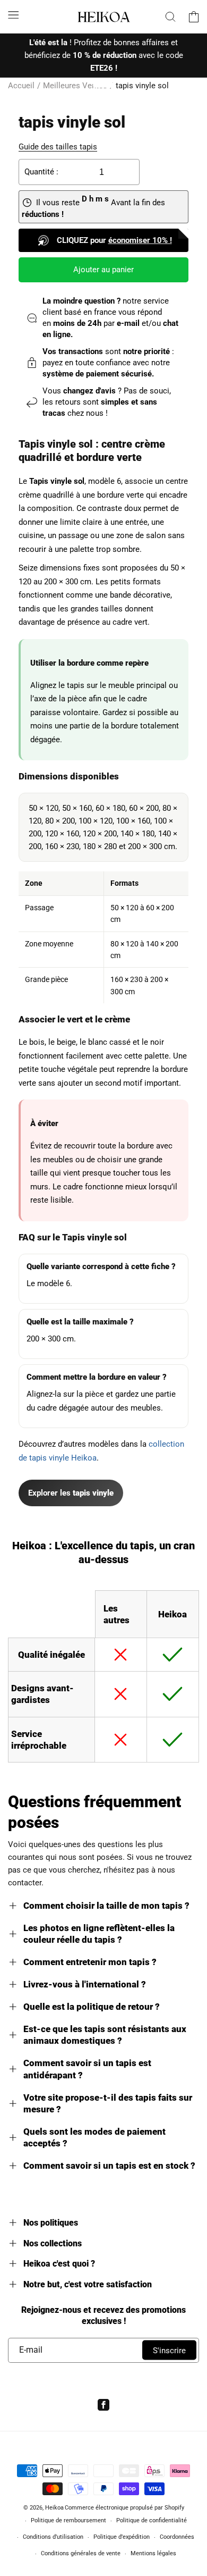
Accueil (21, 86)
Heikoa (54, 2508)
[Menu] (13, 15)
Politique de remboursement (68, 2520)
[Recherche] (170, 16)
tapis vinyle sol (142, 86)
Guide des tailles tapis (58, 147)
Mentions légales (153, 2553)
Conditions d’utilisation (53, 2537)
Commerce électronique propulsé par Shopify (124, 2508)
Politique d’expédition (122, 2537)
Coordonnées (177, 2537)
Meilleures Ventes (75, 86)
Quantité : (41, 172)
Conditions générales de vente (81, 2553)
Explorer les (71, 1493)
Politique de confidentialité (152, 2520)
